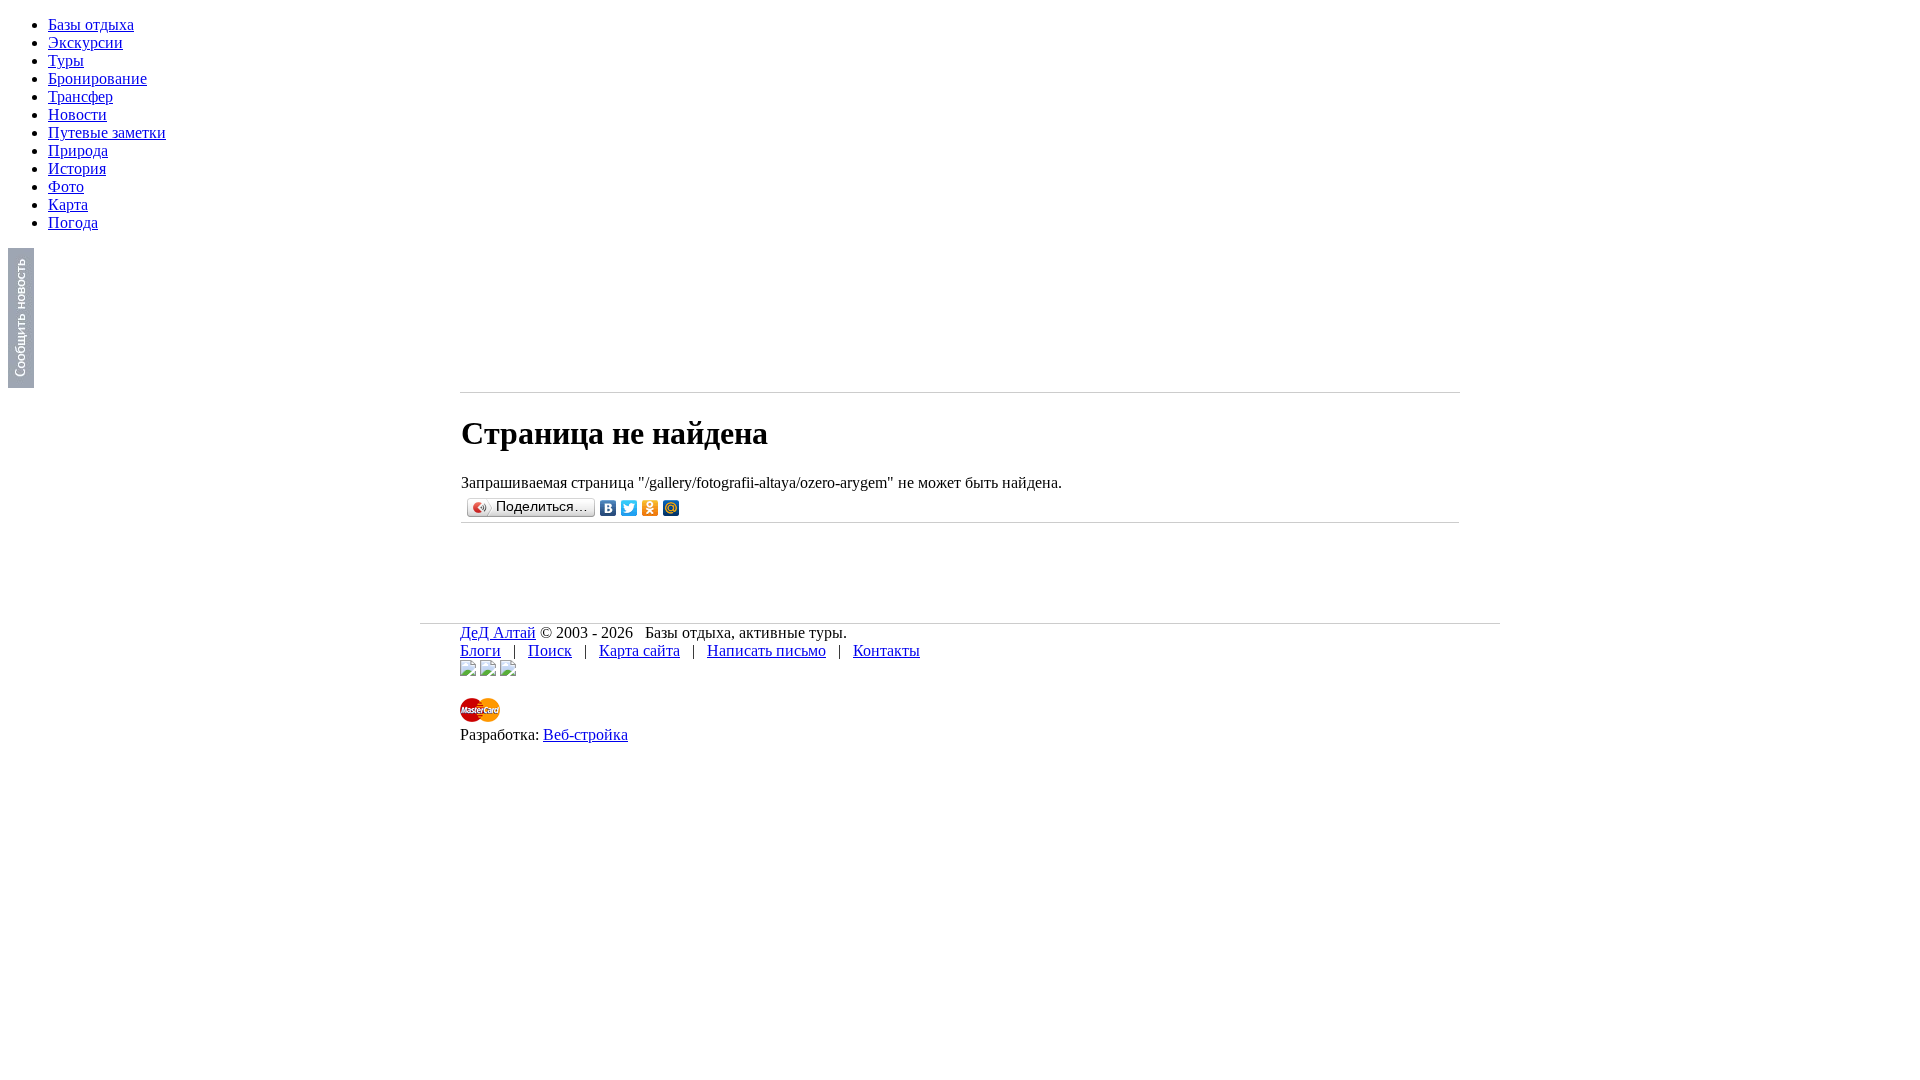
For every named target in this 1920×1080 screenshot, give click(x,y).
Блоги (480, 650)
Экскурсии (85, 42)
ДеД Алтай (498, 632)
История (77, 168)
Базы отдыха (91, 24)
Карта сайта (639, 650)
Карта (68, 204)
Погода (73, 222)
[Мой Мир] (671, 508)
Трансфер (80, 96)
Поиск (550, 650)
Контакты (886, 650)
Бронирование (97, 78)
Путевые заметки (107, 132)
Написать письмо (766, 650)
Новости (77, 114)
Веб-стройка (585, 734)
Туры (66, 60)
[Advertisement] (826, 569)
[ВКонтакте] (608, 508)
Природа (78, 150)
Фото (66, 186)
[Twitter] (629, 508)
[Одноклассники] (650, 508)
